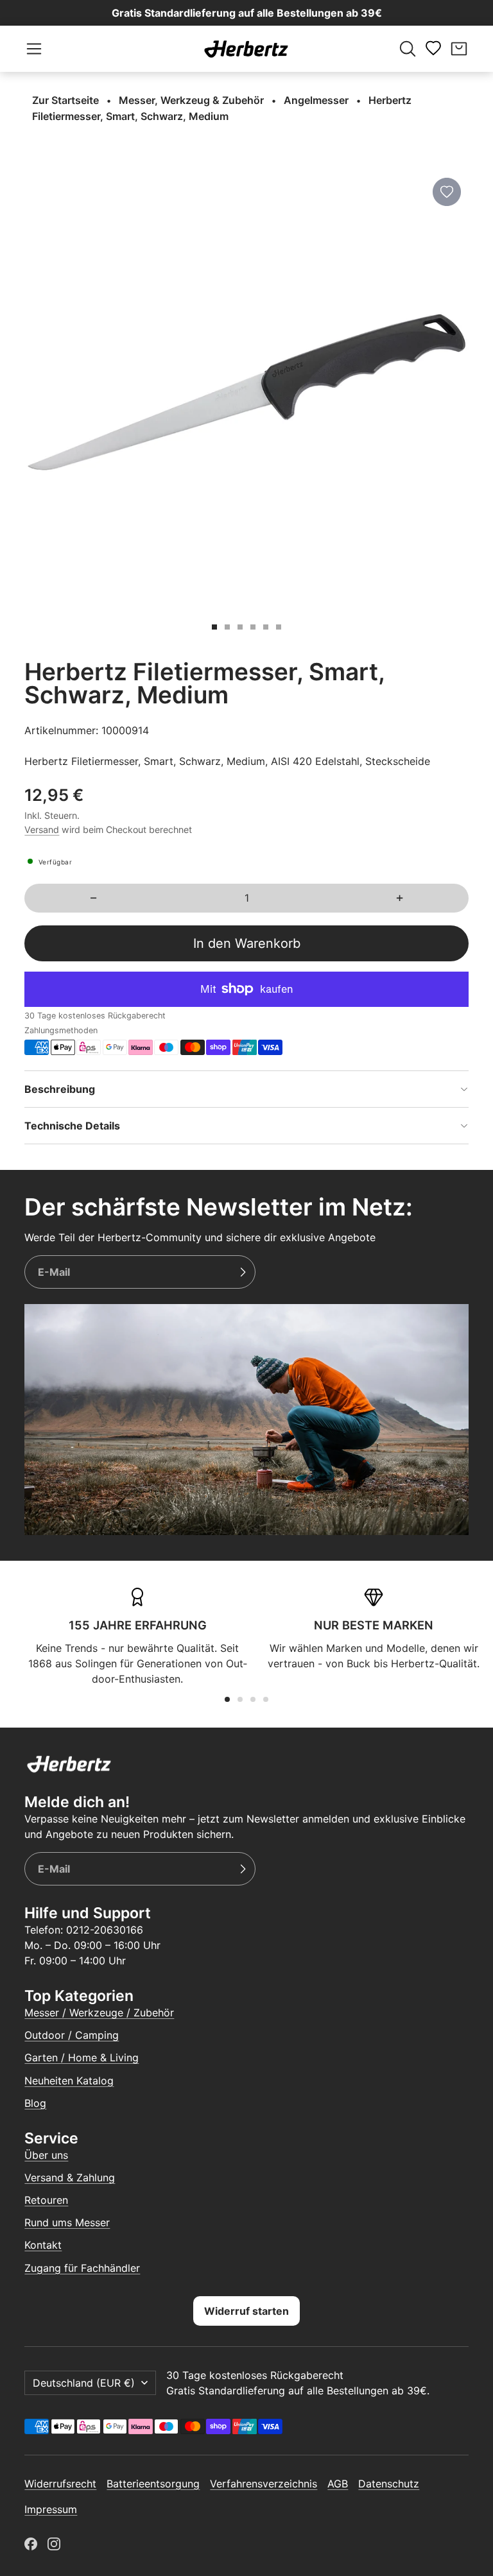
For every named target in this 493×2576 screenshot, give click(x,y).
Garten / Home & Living (82, 2057)
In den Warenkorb (247, 943)
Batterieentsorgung (153, 2484)
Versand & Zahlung (70, 2177)
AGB (338, 2484)
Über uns (46, 2155)
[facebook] (31, 2544)
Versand (42, 829)
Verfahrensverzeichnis (264, 2484)
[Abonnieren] (243, 1272)
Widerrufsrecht (60, 2484)
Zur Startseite (65, 100)
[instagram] (54, 2544)
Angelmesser (316, 100)
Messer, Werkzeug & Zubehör (191, 100)
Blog (35, 2103)
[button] (34, 49)
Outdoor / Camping (72, 2035)
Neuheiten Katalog (69, 2081)
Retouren (46, 2200)
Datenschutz (389, 2484)
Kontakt (43, 2245)
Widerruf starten (246, 2311)
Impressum (51, 2509)
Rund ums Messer (67, 2222)
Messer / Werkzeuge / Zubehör (99, 2013)
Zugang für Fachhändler (82, 2268)
